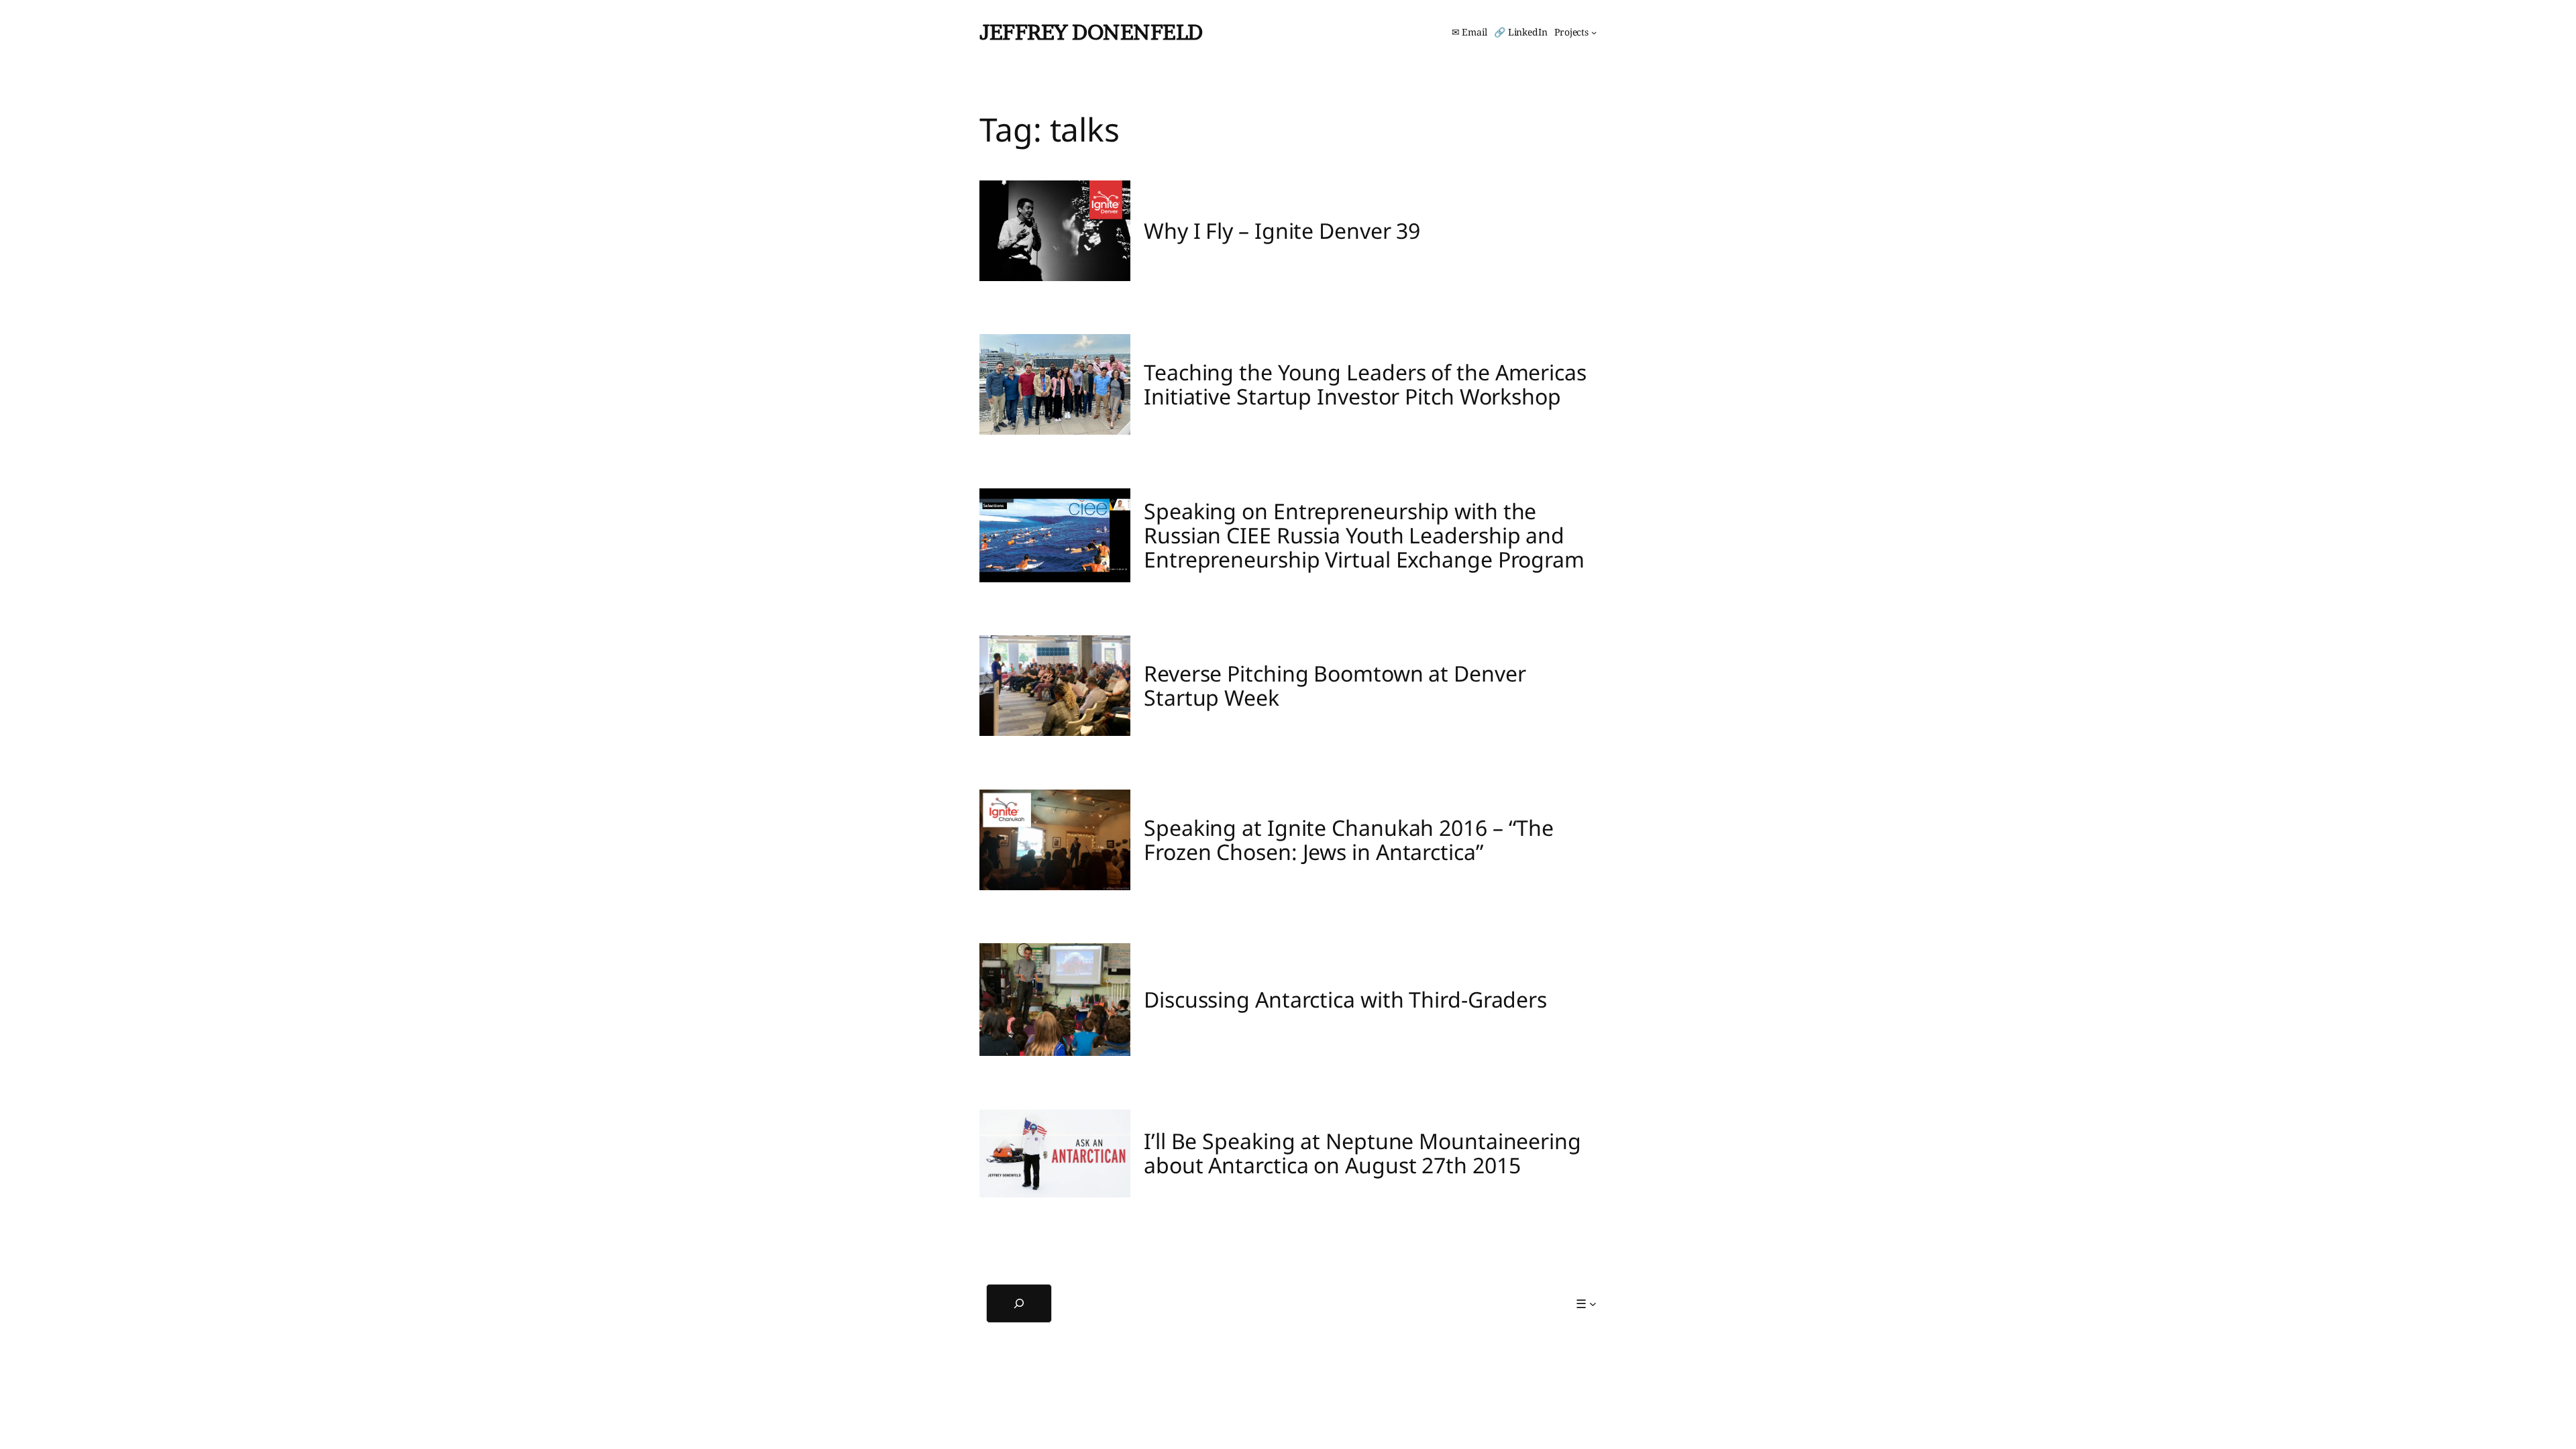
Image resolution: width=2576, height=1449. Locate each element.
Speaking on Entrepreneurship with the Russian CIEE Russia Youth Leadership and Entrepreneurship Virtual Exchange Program (1364, 535)
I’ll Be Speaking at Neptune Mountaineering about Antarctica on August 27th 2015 (1362, 1153)
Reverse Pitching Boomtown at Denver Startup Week (1335, 686)
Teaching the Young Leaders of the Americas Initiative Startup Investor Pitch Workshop (1365, 384)
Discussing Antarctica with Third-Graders (1345, 1000)
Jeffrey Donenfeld (1091, 32)
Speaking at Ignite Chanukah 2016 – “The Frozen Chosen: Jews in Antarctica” (1349, 840)
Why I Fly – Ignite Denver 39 (1282, 231)
